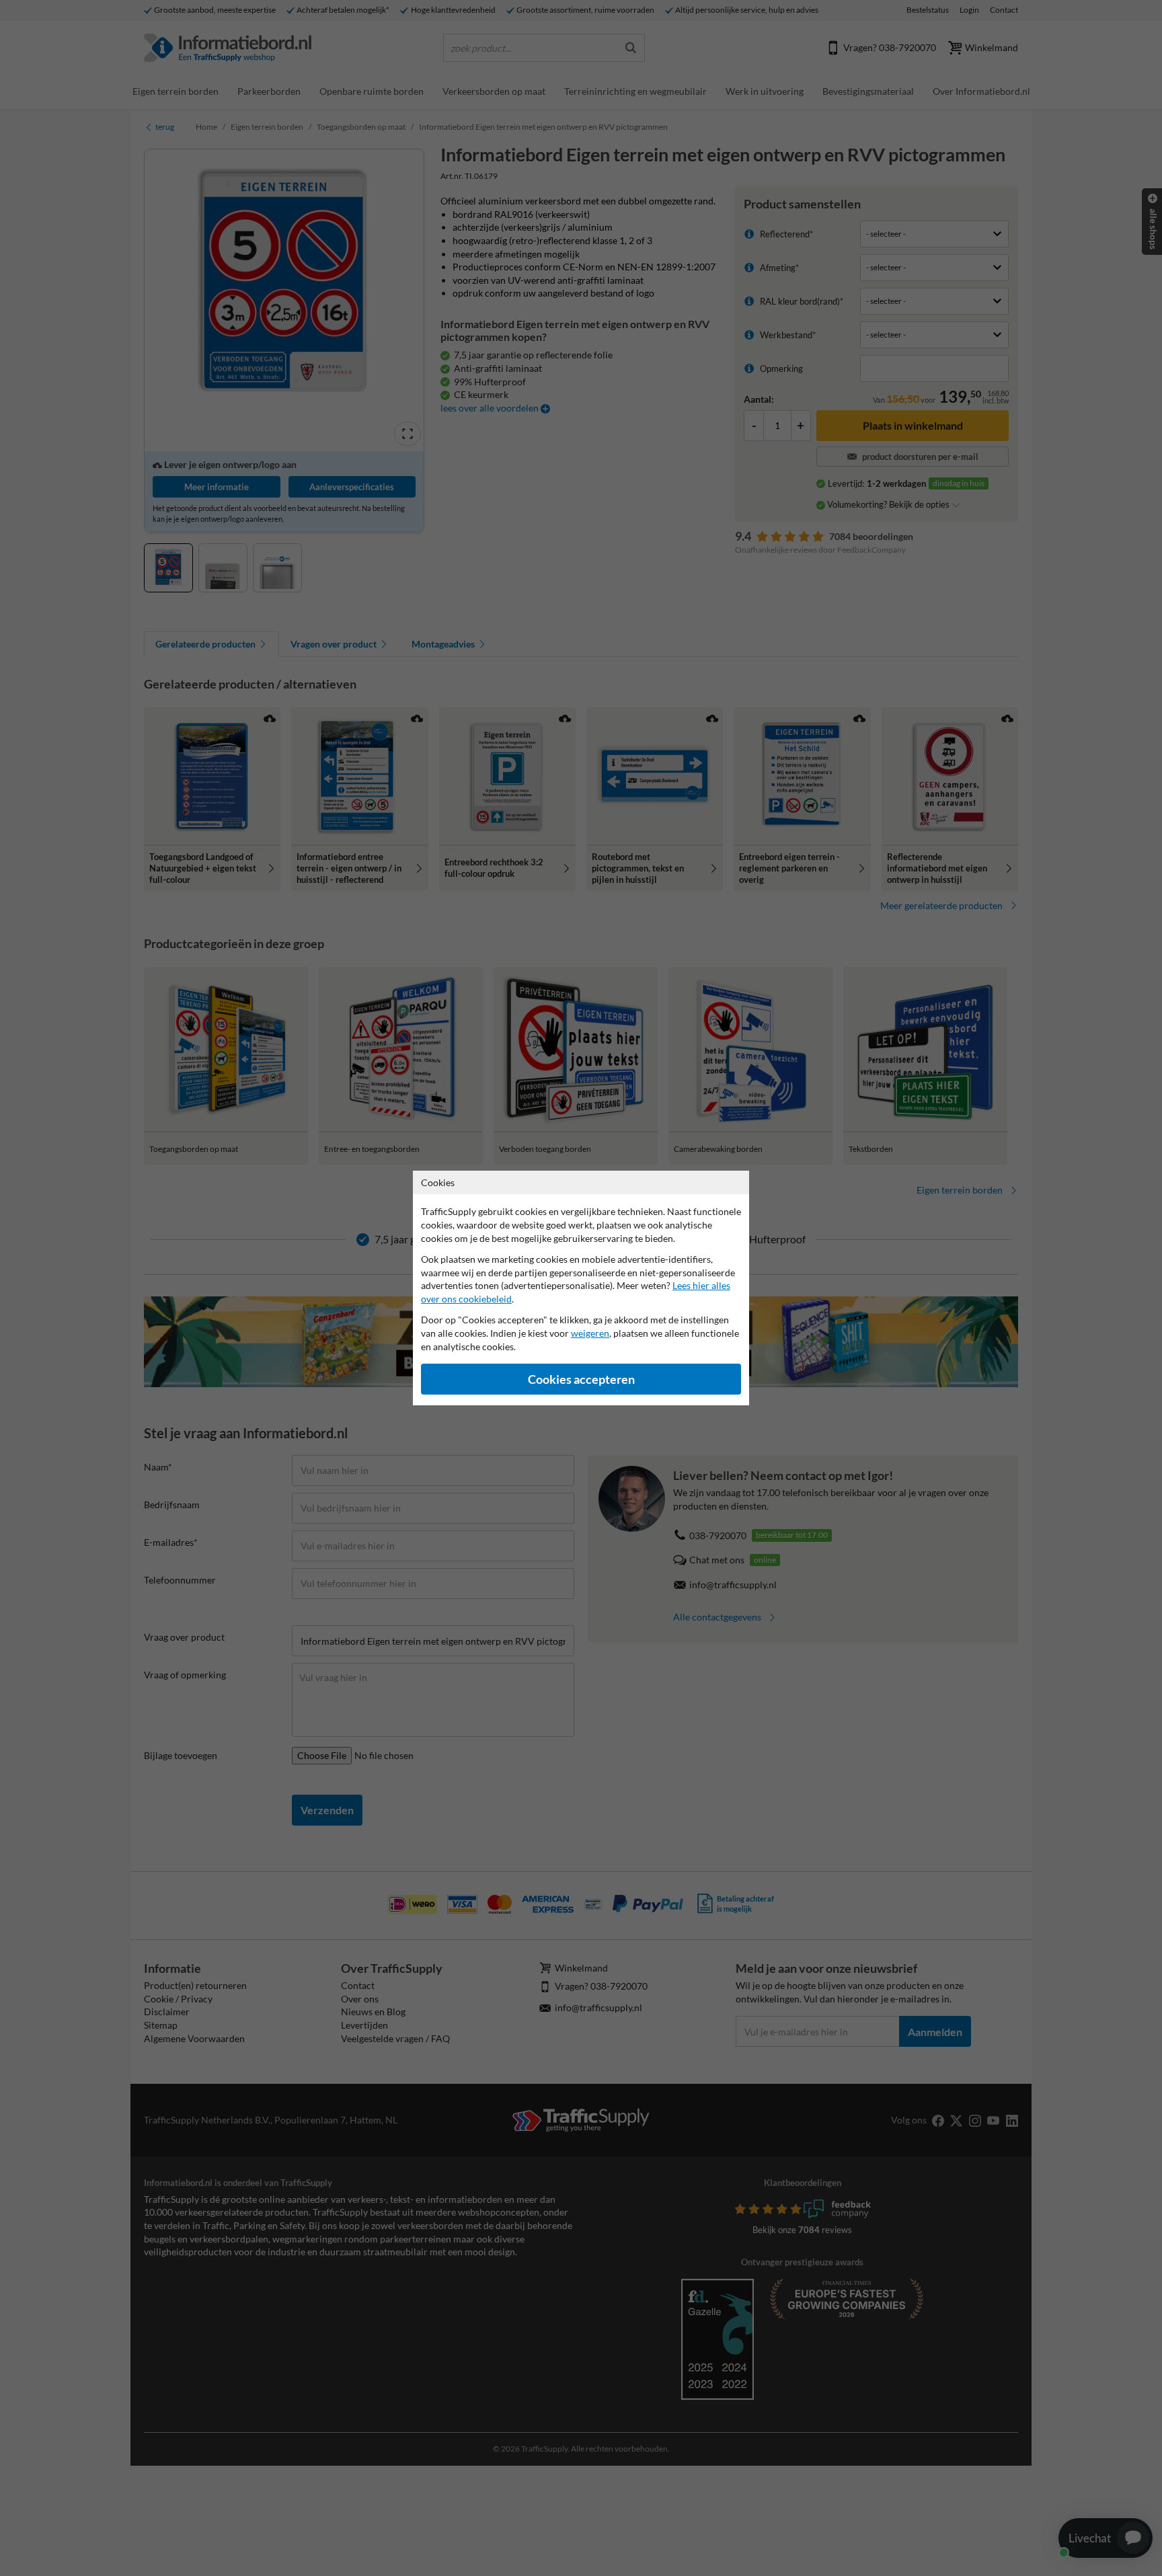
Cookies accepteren (581, 1379)
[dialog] (581, 1288)
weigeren (590, 1333)
